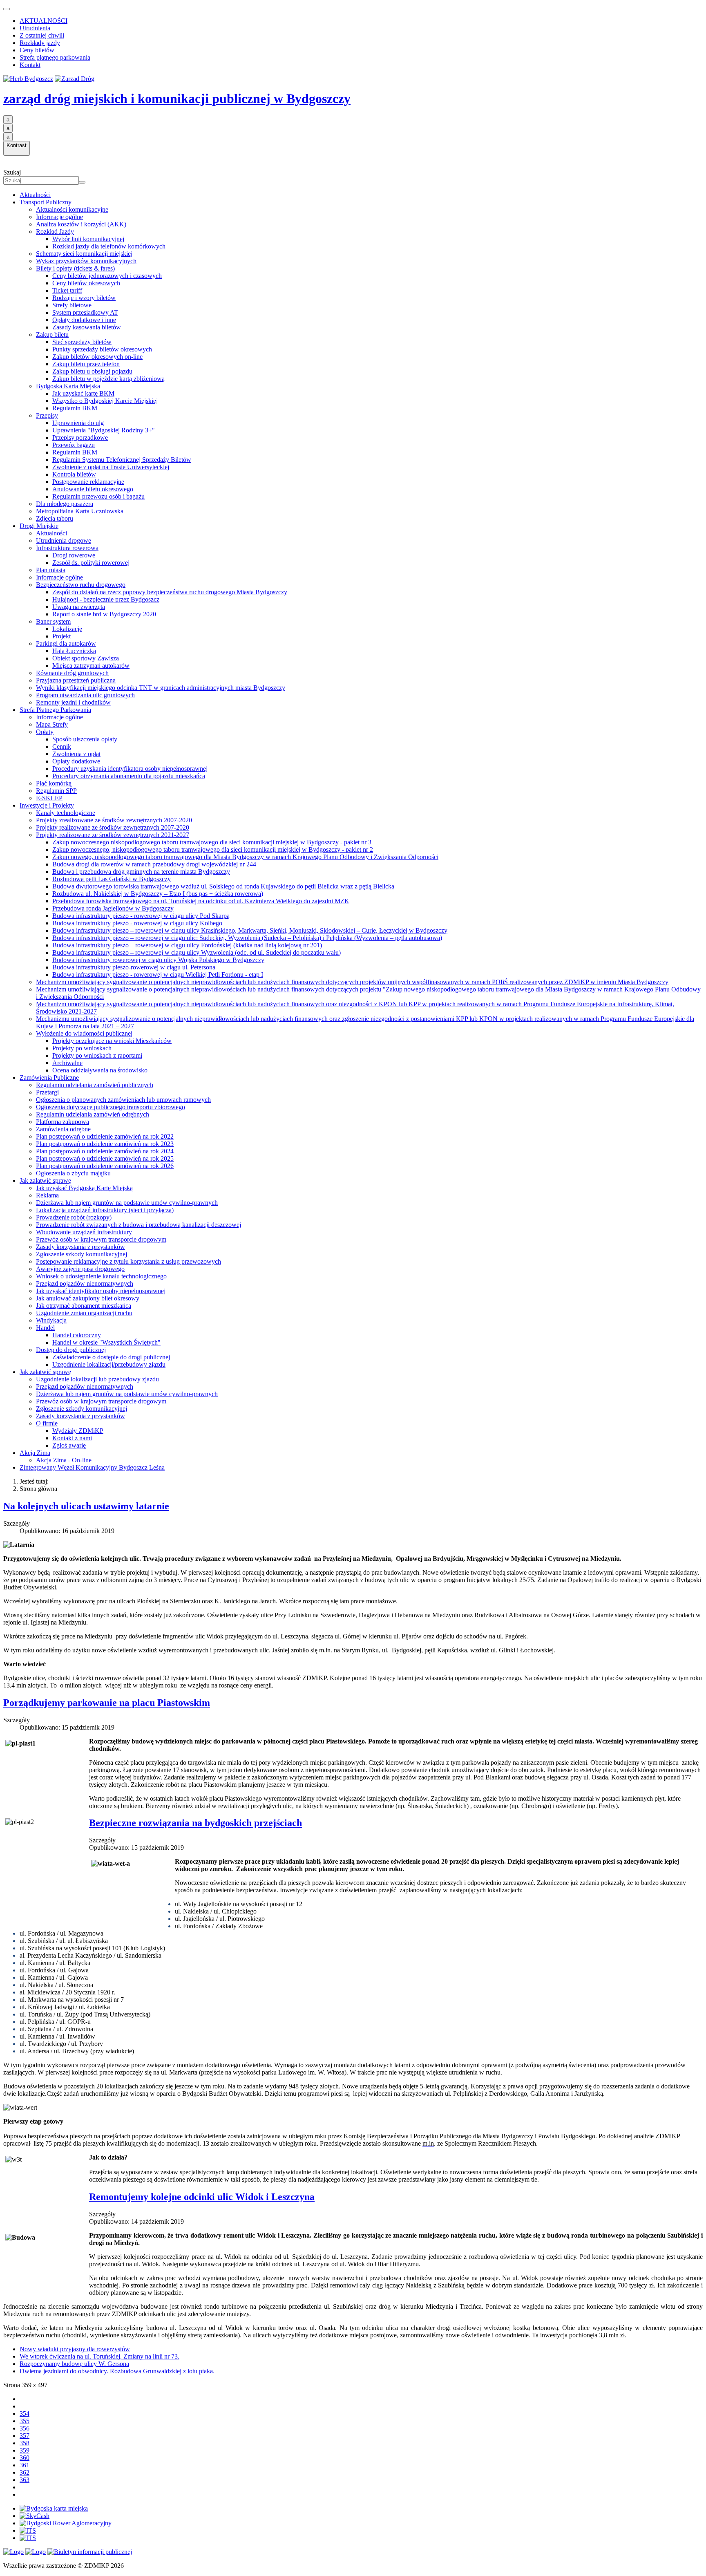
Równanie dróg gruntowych (72, 673)
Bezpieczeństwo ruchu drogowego (81, 585)
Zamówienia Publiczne (49, 1078)
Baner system (53, 621)
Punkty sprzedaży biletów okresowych (102, 349)
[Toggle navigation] (7, 9)
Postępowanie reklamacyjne (88, 482)
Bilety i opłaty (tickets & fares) (75, 268)
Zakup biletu (52, 335)
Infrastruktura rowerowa (67, 548)
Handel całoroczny (77, 1335)
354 (25, 2414)
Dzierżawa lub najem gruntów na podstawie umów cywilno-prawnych (127, 1203)
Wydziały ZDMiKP (78, 1431)
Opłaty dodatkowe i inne (84, 320)
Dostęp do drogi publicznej (71, 1350)
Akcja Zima (35, 1453)
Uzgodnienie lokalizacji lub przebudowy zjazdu (97, 1379)
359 (25, 2450)
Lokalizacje (67, 629)
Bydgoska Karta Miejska (68, 386)
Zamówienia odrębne (63, 1129)
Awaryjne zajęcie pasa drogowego (80, 1269)
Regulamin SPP (56, 791)
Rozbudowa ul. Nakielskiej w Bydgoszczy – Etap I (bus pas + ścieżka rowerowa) (158, 894)
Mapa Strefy (52, 724)
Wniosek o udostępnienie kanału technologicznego (101, 1276)
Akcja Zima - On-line (64, 1460)
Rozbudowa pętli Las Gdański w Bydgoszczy (112, 879)
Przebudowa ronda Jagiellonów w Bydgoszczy (113, 908)
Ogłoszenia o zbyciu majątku (73, 1173)
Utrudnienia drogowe (64, 540)
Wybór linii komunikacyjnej (88, 239)
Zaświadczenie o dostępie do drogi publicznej (111, 1357)
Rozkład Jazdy (55, 232)
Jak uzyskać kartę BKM (83, 393)
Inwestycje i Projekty (47, 805)
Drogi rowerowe (74, 555)
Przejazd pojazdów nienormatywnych (85, 1284)
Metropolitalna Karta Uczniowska (80, 511)
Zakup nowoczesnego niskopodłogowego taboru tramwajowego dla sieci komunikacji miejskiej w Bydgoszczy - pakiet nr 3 (212, 842)
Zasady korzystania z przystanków (80, 1247)
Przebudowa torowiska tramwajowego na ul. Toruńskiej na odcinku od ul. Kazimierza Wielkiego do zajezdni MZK (201, 901)
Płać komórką (54, 783)
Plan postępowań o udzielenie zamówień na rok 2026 (105, 1166)
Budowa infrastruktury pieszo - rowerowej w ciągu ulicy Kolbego (137, 923)
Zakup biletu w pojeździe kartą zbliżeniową (108, 379)
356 (25, 2428)
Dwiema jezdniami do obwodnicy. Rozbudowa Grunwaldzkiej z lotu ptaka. (117, 2371)
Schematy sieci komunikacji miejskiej (84, 254)
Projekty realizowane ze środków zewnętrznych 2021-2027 (113, 835)
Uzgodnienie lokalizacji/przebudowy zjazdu (109, 1364)
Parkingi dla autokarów (66, 643)
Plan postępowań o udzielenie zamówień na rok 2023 (105, 1144)
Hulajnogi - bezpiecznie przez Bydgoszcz (106, 599)
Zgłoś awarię (69, 1445)
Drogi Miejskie (39, 526)
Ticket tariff (67, 290)
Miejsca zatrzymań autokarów (91, 666)
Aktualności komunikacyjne (72, 209)
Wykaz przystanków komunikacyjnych (86, 261)
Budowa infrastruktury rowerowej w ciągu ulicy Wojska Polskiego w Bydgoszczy (158, 960)
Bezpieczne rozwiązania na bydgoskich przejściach (195, 1823)
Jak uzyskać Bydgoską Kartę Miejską (84, 1188)
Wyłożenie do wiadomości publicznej (84, 1033)
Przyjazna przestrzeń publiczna (76, 680)
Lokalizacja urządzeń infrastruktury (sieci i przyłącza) (105, 1210)
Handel (45, 1328)
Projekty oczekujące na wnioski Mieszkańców (112, 1041)
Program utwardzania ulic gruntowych (85, 695)
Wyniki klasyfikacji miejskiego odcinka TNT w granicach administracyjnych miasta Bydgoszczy (161, 688)
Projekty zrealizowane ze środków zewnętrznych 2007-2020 (114, 820)
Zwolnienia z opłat (76, 754)
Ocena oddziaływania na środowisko (100, 1070)
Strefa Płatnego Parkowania (55, 710)
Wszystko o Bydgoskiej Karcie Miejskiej (105, 401)
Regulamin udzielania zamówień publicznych (95, 1085)
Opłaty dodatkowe (76, 761)
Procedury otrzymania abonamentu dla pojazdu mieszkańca (129, 776)
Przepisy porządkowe (80, 438)
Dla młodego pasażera (65, 504)
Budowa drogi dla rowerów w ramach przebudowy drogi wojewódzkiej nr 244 (154, 864)
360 (25, 2458)
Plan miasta (51, 570)
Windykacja (51, 1320)
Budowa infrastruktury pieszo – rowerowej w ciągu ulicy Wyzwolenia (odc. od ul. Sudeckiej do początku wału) (197, 952)
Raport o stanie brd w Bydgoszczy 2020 (104, 614)
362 (25, 2472)
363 (25, 2480)
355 (25, 2421)
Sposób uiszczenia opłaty (85, 739)
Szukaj (12, 172)
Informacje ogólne (59, 217)
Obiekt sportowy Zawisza (86, 658)
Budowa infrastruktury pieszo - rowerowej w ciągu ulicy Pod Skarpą (141, 916)
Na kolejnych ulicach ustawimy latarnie (86, 1506)
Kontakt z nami (72, 1438)
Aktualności (35, 195)
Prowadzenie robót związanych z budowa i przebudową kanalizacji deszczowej (139, 1225)
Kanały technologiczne (66, 813)
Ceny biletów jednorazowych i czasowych (107, 276)
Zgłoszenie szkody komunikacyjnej (82, 1254)
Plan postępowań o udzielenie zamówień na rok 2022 (105, 1136)
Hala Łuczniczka (74, 651)
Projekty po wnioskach (82, 1048)
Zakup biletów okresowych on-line (97, 357)
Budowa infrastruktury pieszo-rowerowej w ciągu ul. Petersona (134, 967)
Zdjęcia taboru (55, 518)
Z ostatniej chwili (42, 35)
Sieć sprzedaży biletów (82, 342)
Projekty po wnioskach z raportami (97, 1055)
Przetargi (47, 1092)
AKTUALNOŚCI (44, 21)
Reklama (47, 1195)
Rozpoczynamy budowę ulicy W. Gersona (74, 2364)
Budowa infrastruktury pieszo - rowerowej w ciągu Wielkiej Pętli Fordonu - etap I (158, 975)
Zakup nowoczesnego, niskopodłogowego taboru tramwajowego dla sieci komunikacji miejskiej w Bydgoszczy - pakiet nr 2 (213, 849)
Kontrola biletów (74, 474)
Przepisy (47, 415)
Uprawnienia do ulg (78, 423)
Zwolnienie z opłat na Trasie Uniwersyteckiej (111, 467)
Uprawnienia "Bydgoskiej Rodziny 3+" (104, 430)
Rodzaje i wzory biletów (84, 298)
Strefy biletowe (72, 305)
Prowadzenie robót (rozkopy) (74, 1217)
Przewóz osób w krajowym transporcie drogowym (101, 1239)
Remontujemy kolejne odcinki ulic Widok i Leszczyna (202, 2197)
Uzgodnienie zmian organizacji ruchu (84, 1313)
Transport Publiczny (46, 202)
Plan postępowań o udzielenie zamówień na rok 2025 (105, 1158)
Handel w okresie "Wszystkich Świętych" (106, 1342)
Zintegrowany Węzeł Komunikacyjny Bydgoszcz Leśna (92, 1467)
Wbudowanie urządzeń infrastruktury (84, 1232)
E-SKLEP (49, 798)
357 (25, 2436)
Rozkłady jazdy (40, 43)
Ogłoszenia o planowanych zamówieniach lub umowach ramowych (123, 1100)
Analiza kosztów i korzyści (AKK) (81, 224)
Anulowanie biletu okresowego (93, 489)
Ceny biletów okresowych (86, 283)
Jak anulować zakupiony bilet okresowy (88, 1298)
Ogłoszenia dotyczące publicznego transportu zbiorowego (111, 1107)
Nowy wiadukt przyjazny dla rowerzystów (75, 2349)
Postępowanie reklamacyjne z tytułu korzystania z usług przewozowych (128, 1261)
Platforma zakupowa (63, 1122)
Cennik (62, 746)
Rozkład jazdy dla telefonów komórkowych (109, 246)
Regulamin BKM (75, 408)
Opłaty (45, 732)
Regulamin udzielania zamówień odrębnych (93, 1114)
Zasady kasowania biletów (87, 327)
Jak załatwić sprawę (45, 1181)
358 (25, 2443)
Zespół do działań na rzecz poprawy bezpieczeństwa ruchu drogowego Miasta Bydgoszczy (170, 592)
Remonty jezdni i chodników (73, 702)
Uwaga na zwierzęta (79, 607)
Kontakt (30, 65)
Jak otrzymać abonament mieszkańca (84, 1306)
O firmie (47, 1423)
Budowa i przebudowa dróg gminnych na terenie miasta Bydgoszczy (141, 872)
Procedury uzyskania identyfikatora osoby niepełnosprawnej (130, 769)
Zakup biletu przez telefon (86, 364)
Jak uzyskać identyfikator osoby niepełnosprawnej (101, 1291)
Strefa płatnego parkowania (55, 57)
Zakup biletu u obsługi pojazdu (92, 371)
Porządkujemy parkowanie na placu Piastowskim (107, 1703)
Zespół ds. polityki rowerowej (91, 563)
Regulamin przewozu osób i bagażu (98, 496)
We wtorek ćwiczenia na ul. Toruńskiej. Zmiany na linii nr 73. (99, 2356)
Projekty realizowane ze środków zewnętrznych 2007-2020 (113, 827)
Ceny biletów (37, 50)
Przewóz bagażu (74, 445)
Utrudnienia (35, 28)
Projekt (61, 636)
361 (25, 2465)
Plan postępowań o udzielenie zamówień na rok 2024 (105, 1151)
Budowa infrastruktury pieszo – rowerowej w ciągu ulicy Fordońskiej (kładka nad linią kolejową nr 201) (187, 945)
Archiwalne (67, 1063)
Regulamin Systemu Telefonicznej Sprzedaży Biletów (122, 460)
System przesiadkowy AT (85, 312)
